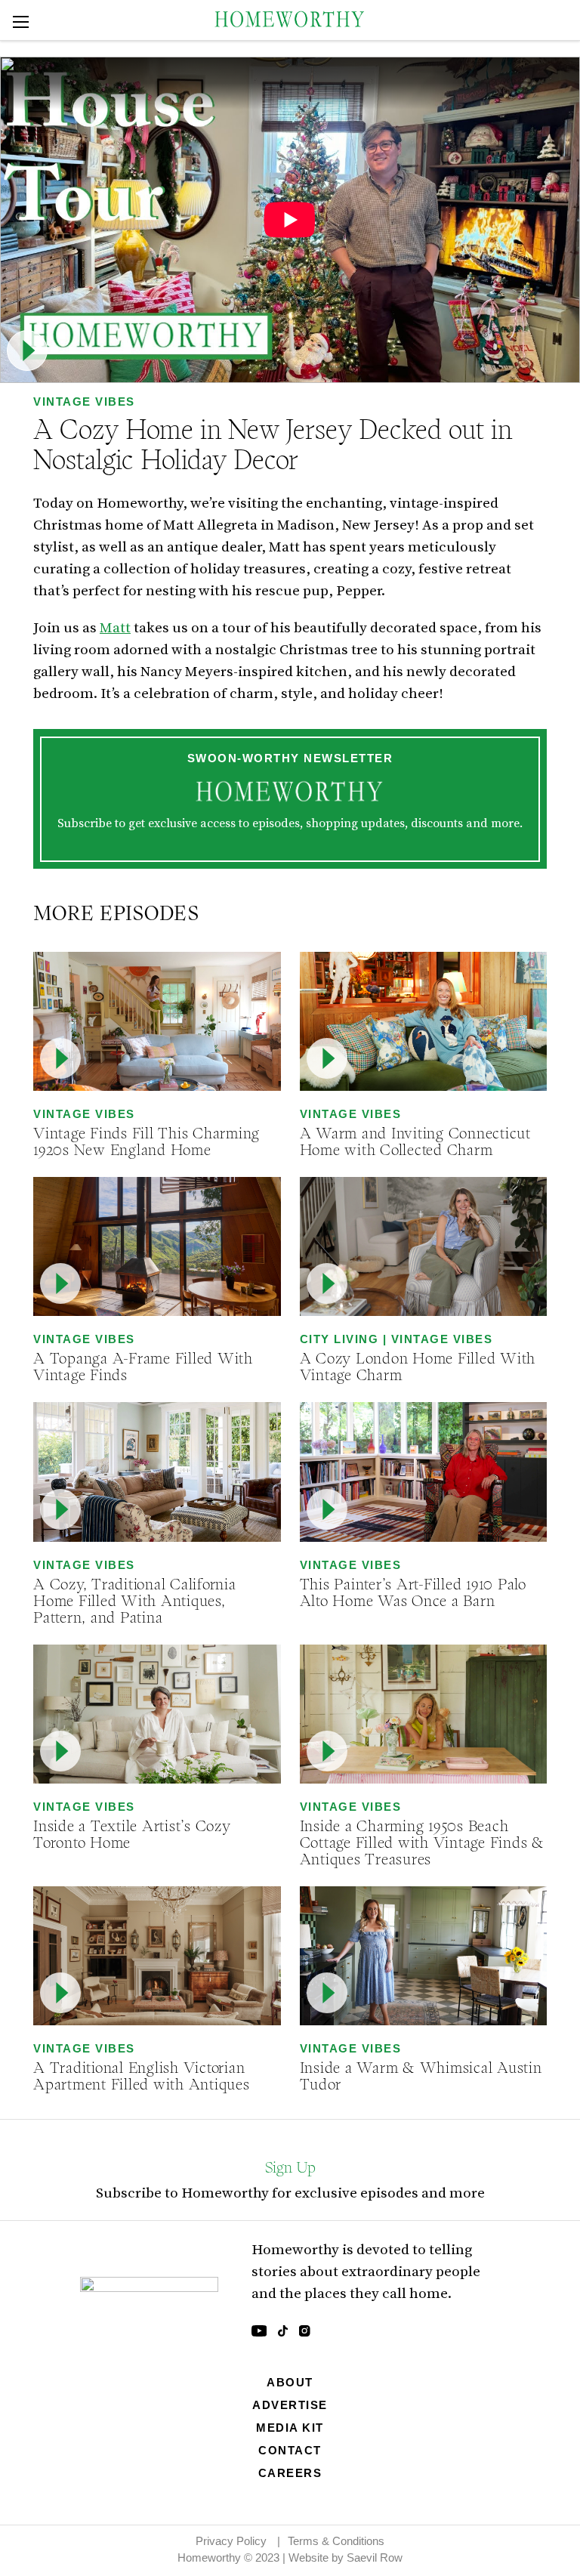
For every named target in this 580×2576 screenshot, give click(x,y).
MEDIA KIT (290, 2428)
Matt (115, 627)
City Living (339, 1339)
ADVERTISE (290, 2405)
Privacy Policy (231, 2541)
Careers (290, 2473)
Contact (290, 2450)
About (290, 2382)
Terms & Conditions (336, 2541)
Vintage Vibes (84, 402)
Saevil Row (375, 2557)
